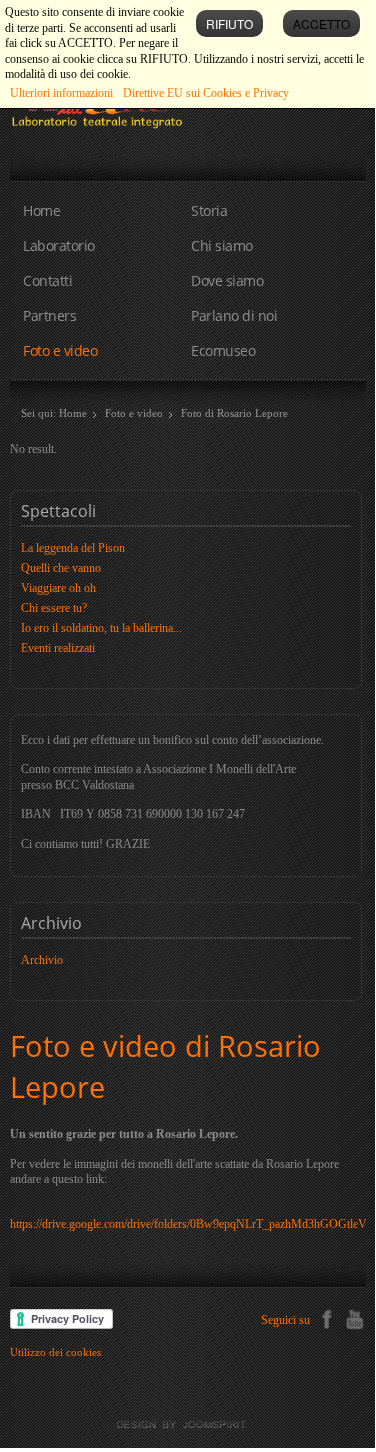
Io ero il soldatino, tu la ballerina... (101, 628)
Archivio (42, 960)
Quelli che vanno (61, 568)
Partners (49, 315)
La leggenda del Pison (73, 548)
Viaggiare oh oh (58, 588)
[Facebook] (326, 1317)
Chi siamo (222, 245)
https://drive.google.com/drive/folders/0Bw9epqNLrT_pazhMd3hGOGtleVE (192, 1224)
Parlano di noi (234, 315)
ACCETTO (321, 23)
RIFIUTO (229, 23)
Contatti (47, 280)
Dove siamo (227, 280)
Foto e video (60, 350)
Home (41, 210)
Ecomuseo (223, 350)
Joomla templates (188, 1425)
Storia (209, 210)
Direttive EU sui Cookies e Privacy (206, 93)
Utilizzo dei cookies (55, 1352)
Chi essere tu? (54, 608)
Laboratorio (59, 245)
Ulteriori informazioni (61, 93)
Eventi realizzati (58, 648)
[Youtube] (354, 1317)
